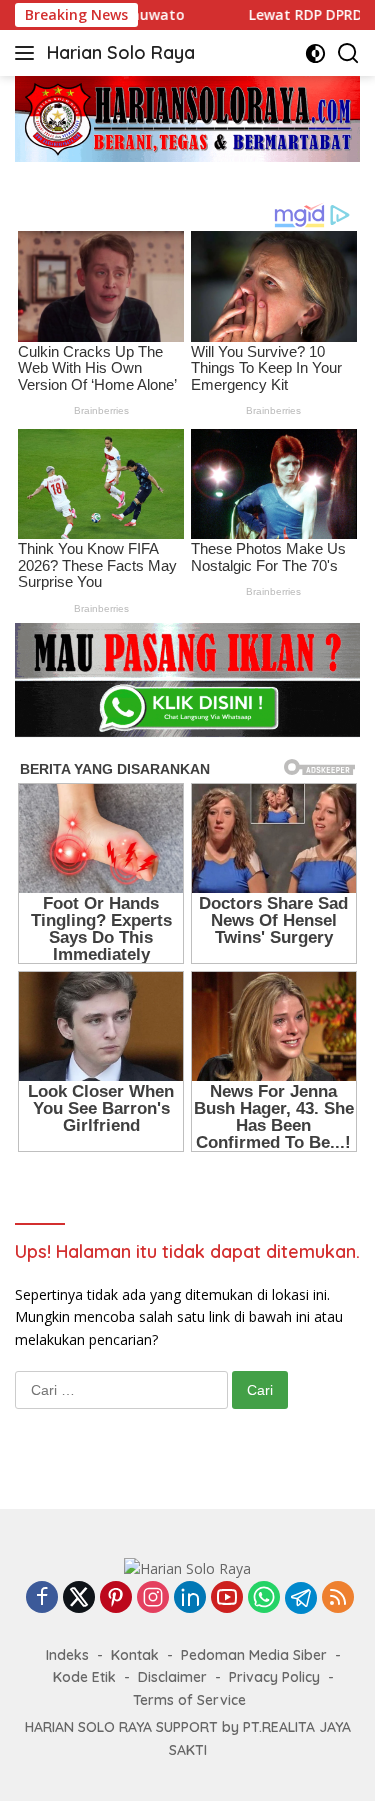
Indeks (67, 1655)
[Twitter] (79, 1598)
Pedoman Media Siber (254, 1655)
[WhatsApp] (264, 1598)
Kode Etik (84, 1677)
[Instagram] (153, 1598)
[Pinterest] (116, 1598)
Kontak (135, 1655)
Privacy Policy (274, 1677)
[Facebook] (42, 1598)
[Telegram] (301, 1598)
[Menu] (28, 53)
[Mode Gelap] (315, 53)
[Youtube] (227, 1598)
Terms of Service (189, 1700)
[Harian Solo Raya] (187, 1567)
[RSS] (338, 1598)
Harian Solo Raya (121, 52)
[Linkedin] (190, 1598)
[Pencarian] (348, 53)
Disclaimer (172, 1677)
